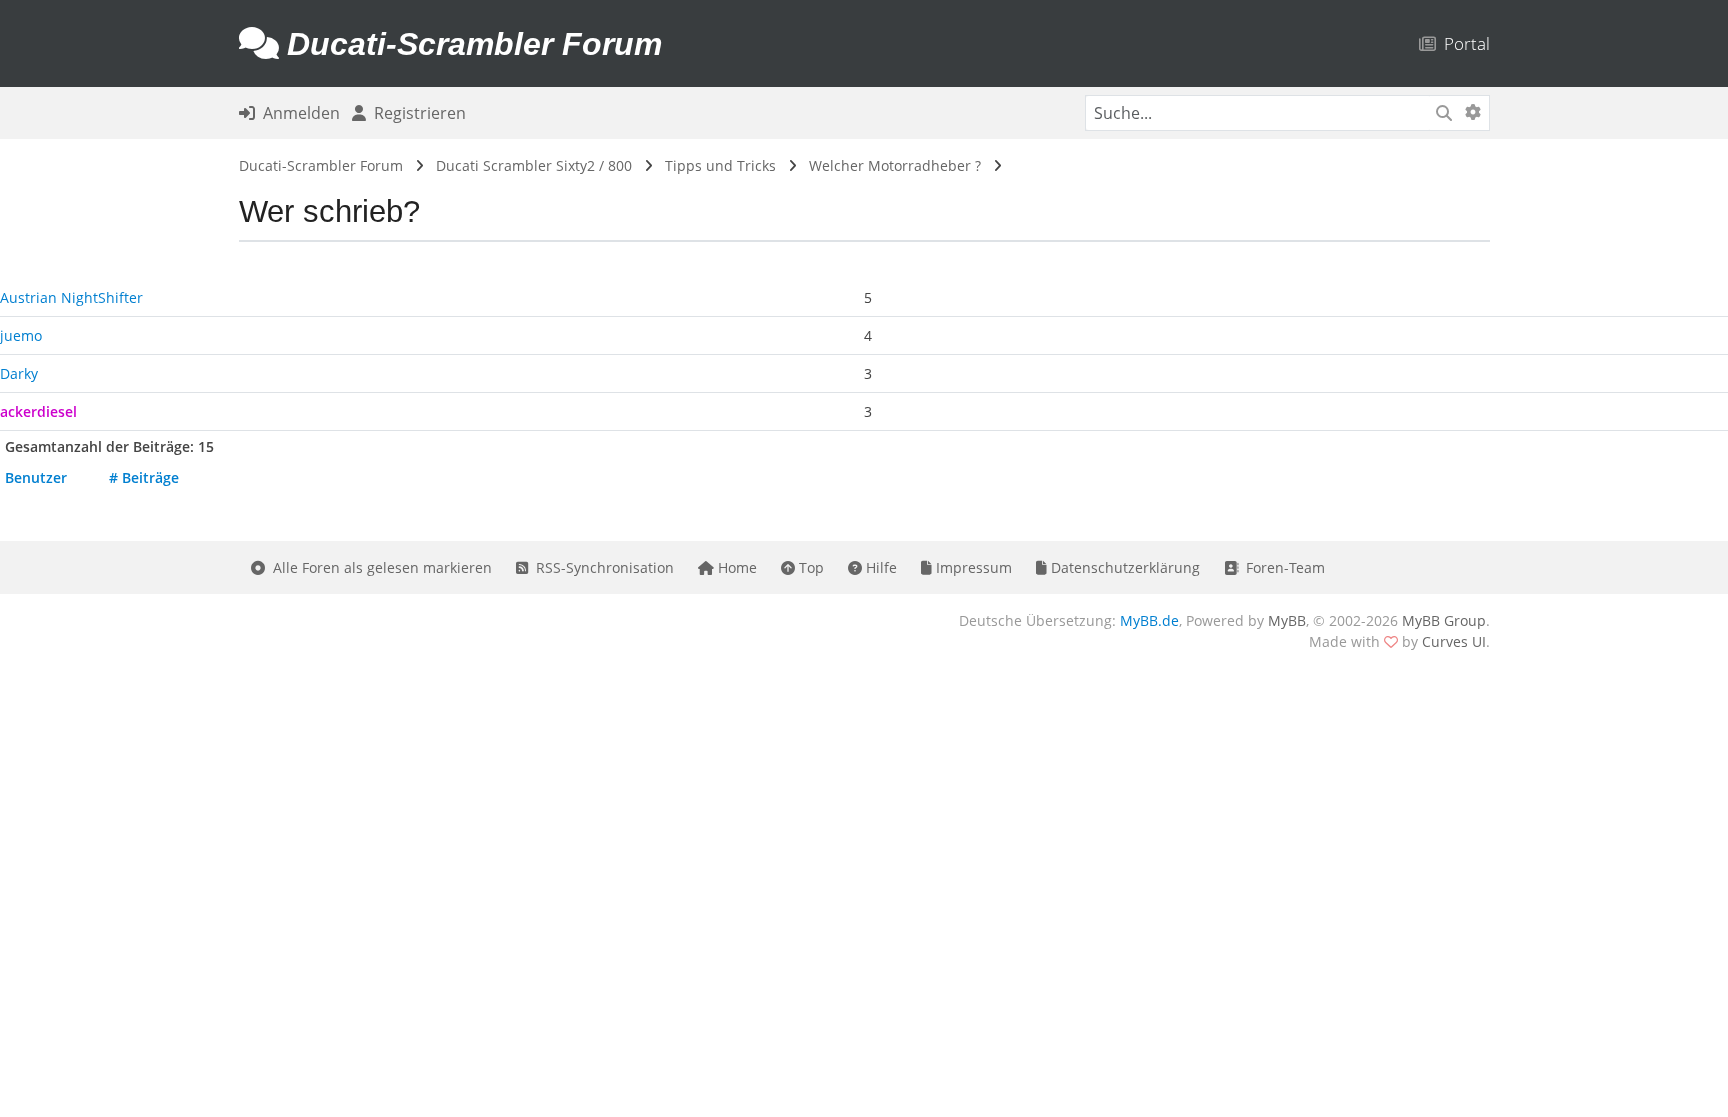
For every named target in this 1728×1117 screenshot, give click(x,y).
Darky (19, 373)
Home (735, 567)
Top (809, 567)
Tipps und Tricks (720, 165)
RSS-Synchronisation (601, 567)
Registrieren (416, 113)
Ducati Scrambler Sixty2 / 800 (534, 165)
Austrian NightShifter (71, 297)
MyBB (1287, 620)
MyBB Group (1444, 620)
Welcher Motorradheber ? (895, 165)
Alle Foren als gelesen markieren (378, 567)
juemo (21, 335)
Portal (1463, 43)
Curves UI (1454, 641)
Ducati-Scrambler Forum (321, 165)
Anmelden (297, 113)
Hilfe (879, 567)
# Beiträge (144, 477)
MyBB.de (1149, 620)
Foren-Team (1281, 567)
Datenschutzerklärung (1123, 567)
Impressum (972, 567)
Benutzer (36, 477)
